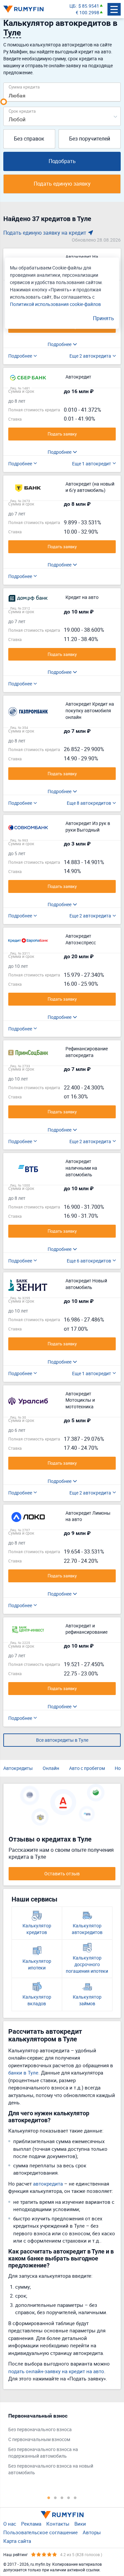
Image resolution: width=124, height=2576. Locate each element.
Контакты (58, 2524)
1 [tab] (49, 2497)
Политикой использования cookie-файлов (55, 304)
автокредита (48, 2184)
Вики (80, 2524)
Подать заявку (62, 434)
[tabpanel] (59, 2446)
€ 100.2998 (87, 12)
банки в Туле (23, 2073)
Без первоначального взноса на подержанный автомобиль (43, 2453)
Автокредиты (18, 1768)
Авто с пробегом (87, 1768)
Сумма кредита (24, 87)
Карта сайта (17, 2541)
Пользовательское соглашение (41, 2532)
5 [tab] (75, 2497)
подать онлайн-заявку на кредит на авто (56, 2371)
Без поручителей (90, 139)
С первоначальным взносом (39, 2439)
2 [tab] (56, 2497)
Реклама (31, 2524)
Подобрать (62, 161)
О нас (10, 2524)
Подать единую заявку (62, 184)
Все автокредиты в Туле (62, 1740)
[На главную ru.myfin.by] (62, 2515)
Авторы (92, 2532)
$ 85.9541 (89, 6)
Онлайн (51, 1768)
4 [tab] (69, 2497)
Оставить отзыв (62, 1873)
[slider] (4, 102)
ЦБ (73, 6)
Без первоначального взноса (40, 2429)
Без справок (29, 139)
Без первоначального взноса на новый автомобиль (51, 2469)
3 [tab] (62, 2497)
